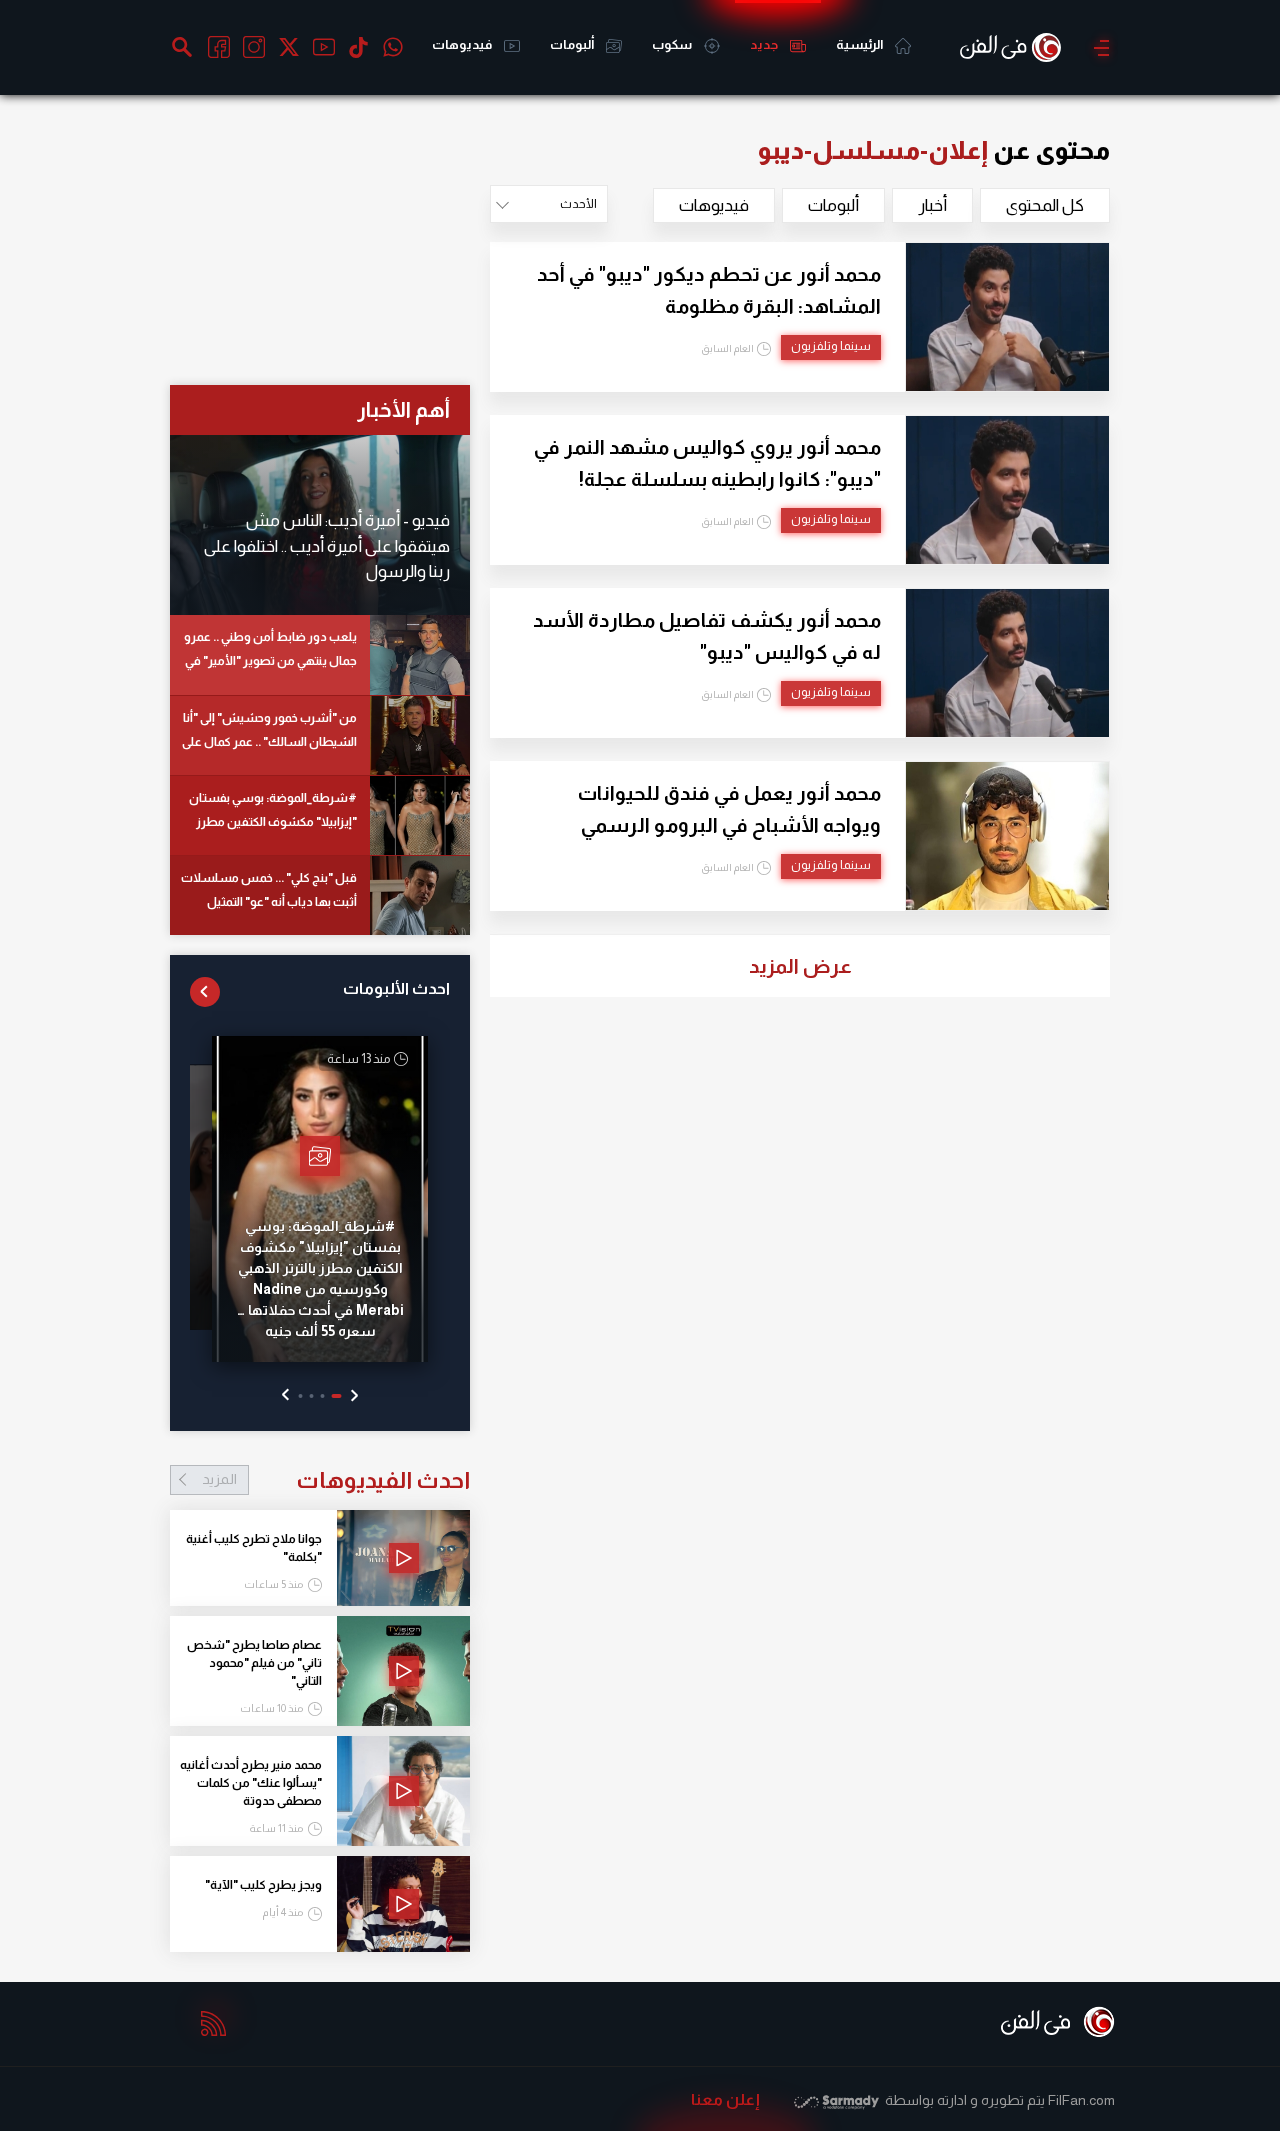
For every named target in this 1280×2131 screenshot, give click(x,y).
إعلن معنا (725, 2099)
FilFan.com (1081, 2100)
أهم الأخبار (403, 409)
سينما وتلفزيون (831, 346)
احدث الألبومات (396, 988)
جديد (765, 44)
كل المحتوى (1045, 205)
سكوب (673, 44)
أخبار (932, 205)
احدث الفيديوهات (336, 1480)
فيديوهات (463, 44)
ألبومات (573, 44)
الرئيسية (860, 44)
